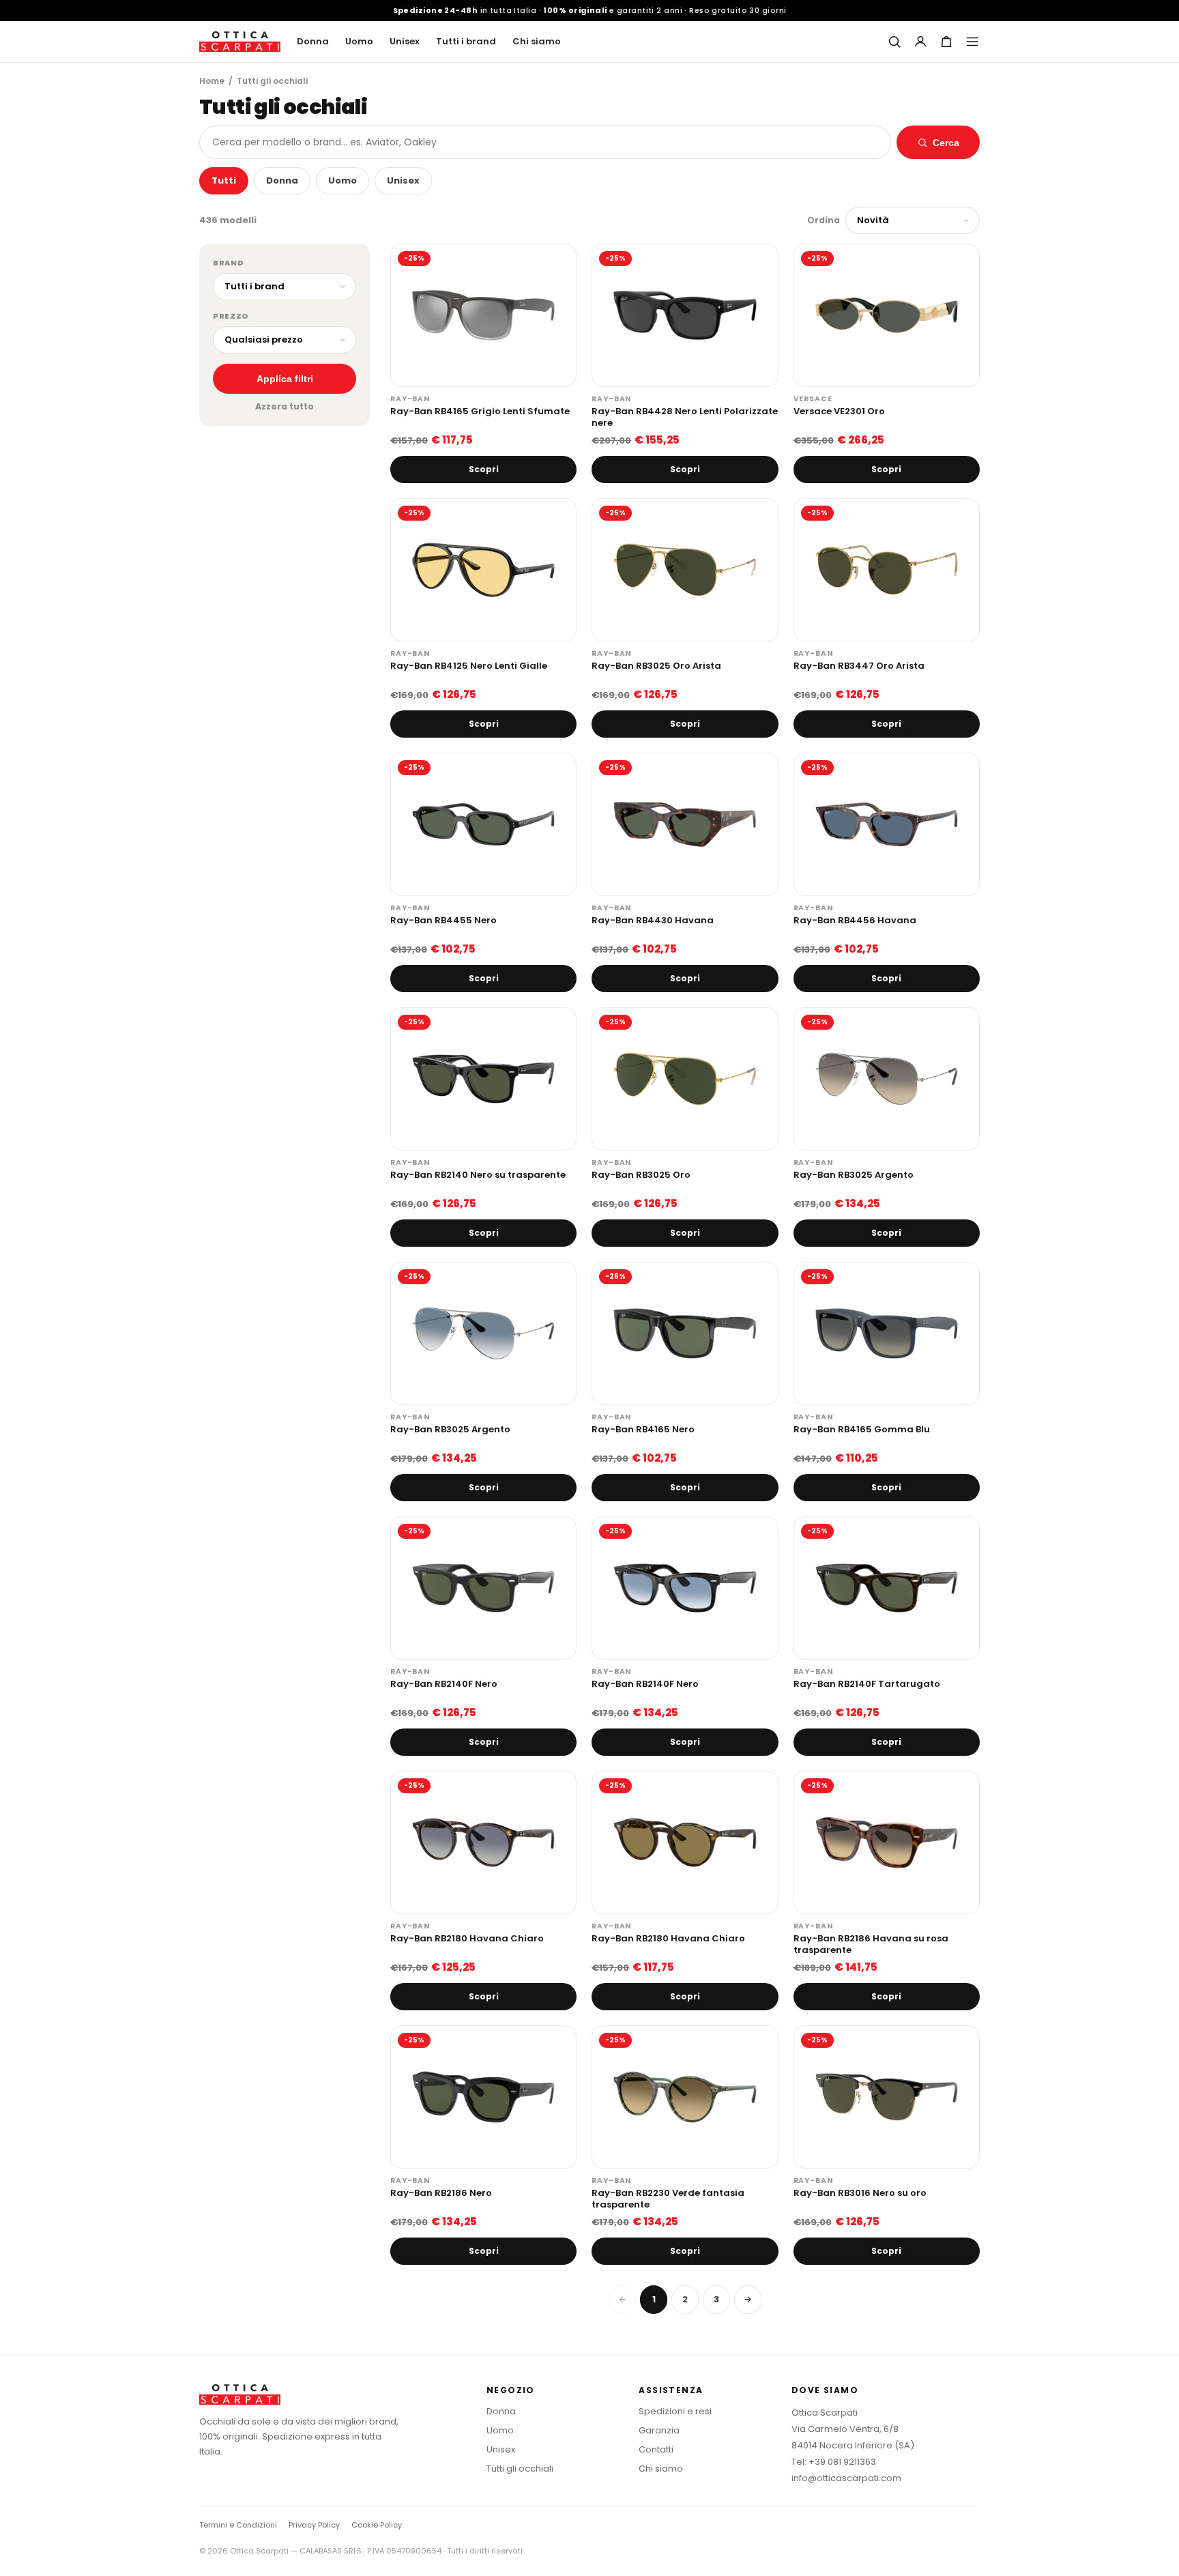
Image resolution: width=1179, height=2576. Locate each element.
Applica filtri (285, 379)
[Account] (920, 42)
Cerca (946, 143)
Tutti (224, 180)
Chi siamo (537, 41)
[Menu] (972, 42)
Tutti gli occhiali (520, 2469)
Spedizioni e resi (675, 2411)
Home (212, 81)
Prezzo (231, 316)
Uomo (359, 41)
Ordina (824, 220)
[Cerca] (894, 42)
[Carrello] (946, 42)
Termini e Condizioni (238, 2525)
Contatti (656, 2449)
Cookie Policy (377, 2525)
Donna (313, 41)
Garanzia (659, 2430)
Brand (228, 263)
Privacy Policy (314, 2525)
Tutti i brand (466, 41)
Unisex (405, 41)
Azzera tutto (285, 406)
